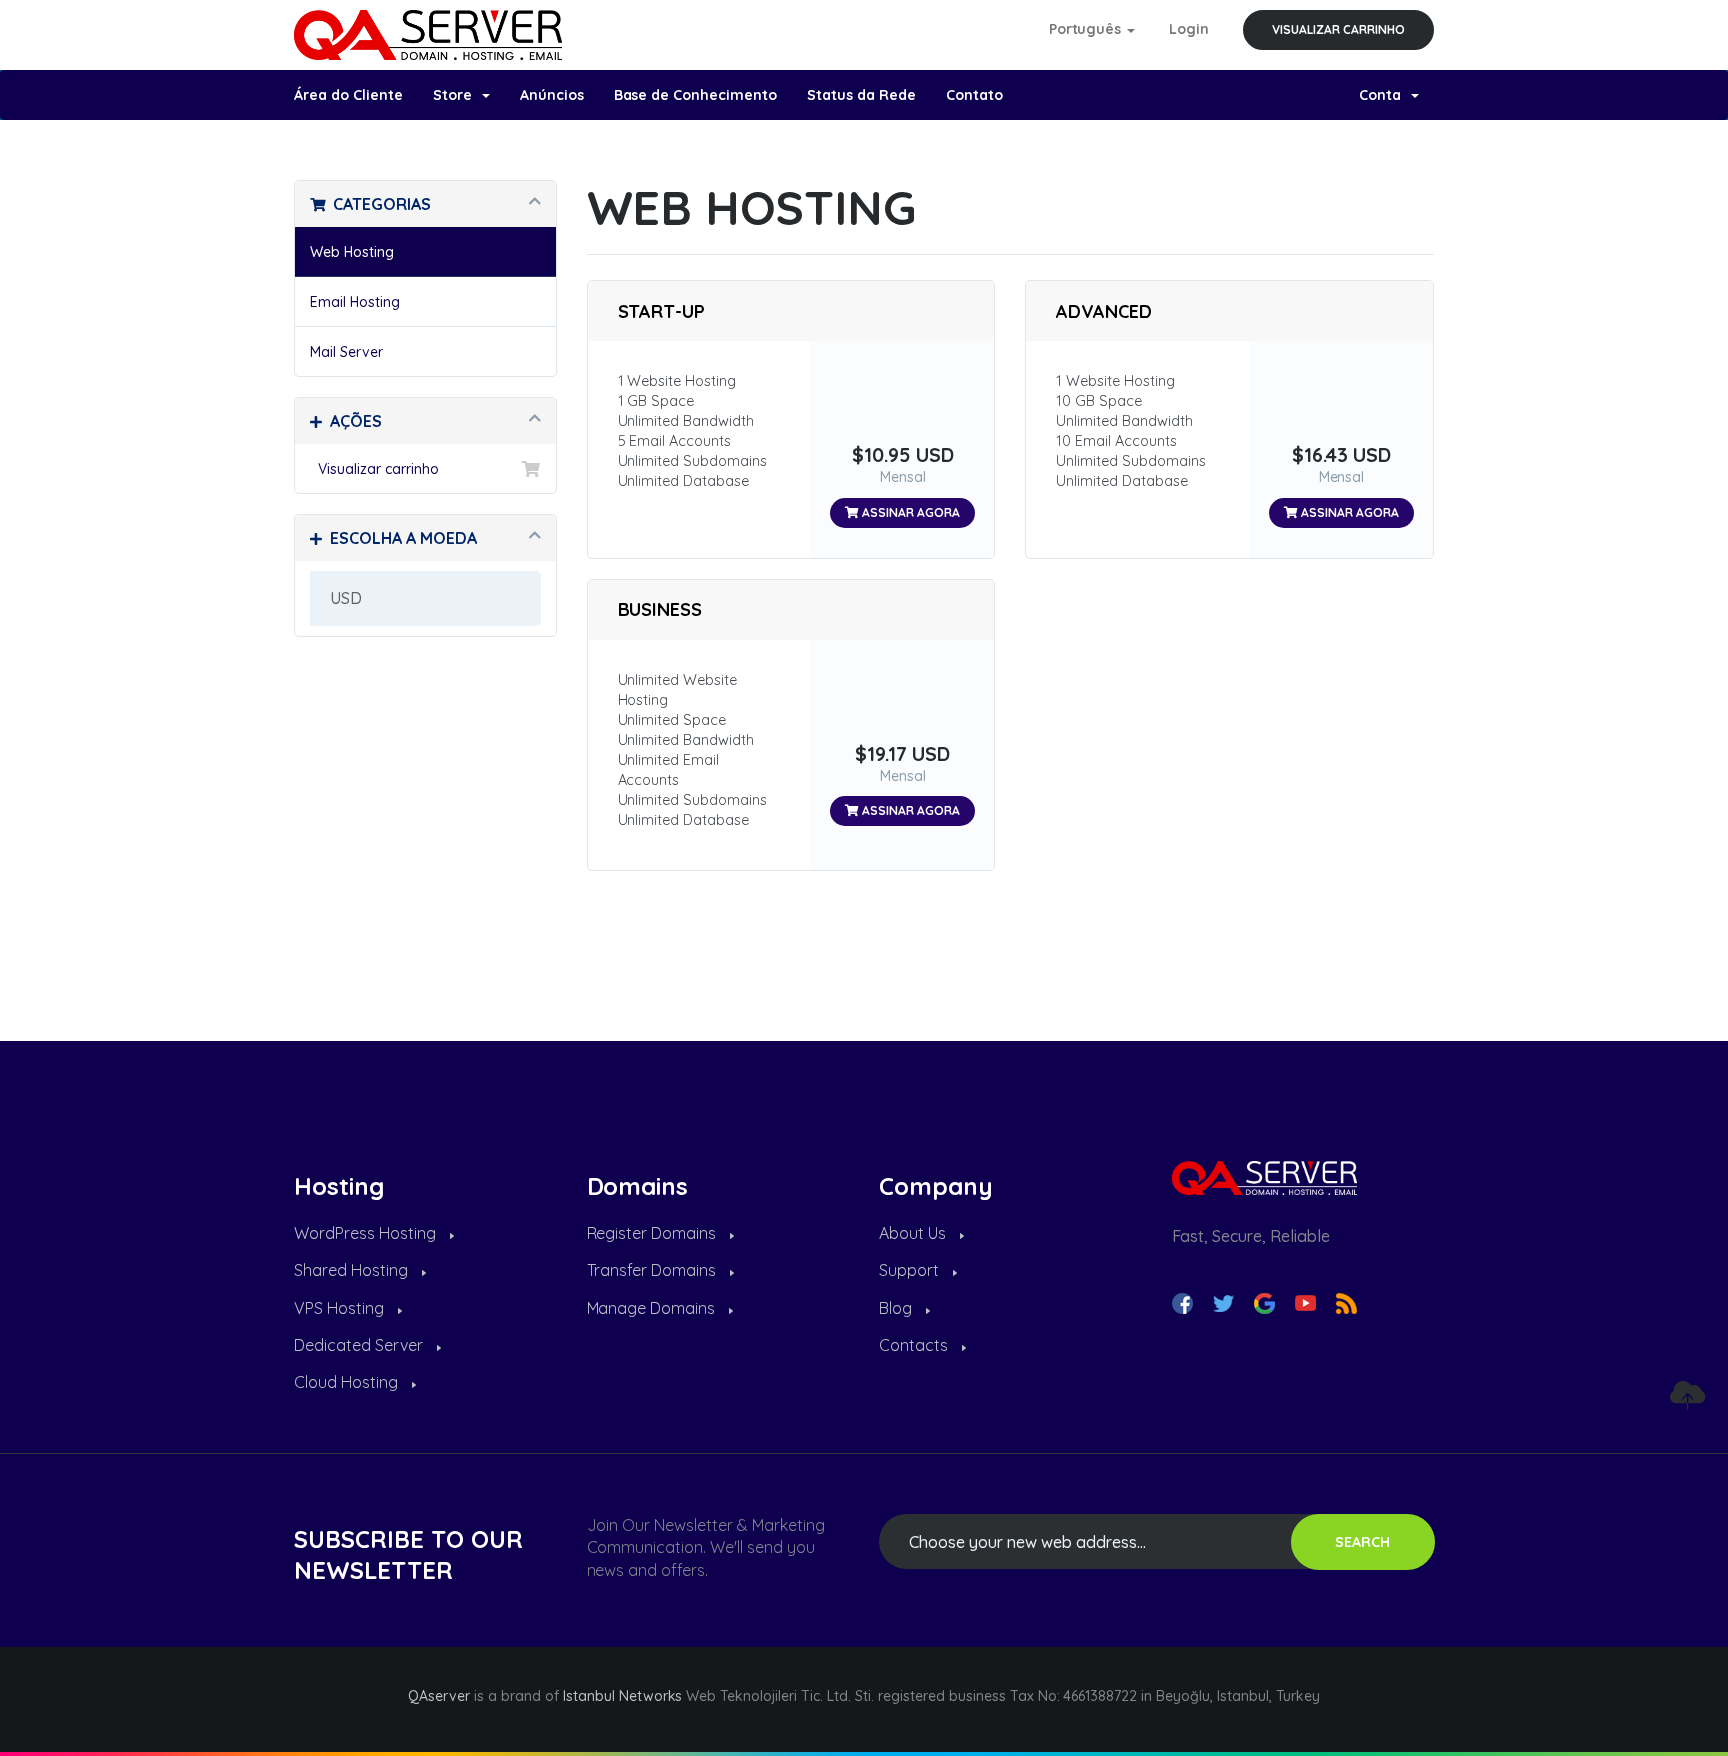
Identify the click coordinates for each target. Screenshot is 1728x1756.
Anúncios (552, 95)
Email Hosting (355, 302)
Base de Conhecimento (696, 95)
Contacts (915, 1345)
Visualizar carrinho (1338, 29)
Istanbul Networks (623, 1696)
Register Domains (654, 1233)
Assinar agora (909, 512)
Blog (897, 1308)
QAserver (439, 1696)
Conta (1384, 95)
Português (1087, 29)
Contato (974, 95)
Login (1189, 29)
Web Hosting (352, 252)
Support (911, 1270)
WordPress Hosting (367, 1233)
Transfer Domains (654, 1270)
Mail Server (346, 352)
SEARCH (1362, 1542)
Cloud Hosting (348, 1382)
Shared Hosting (353, 1270)
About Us (914, 1233)
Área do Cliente (348, 95)
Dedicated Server (360, 1345)
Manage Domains (653, 1308)
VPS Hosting (341, 1308)
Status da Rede (861, 95)
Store (456, 95)
